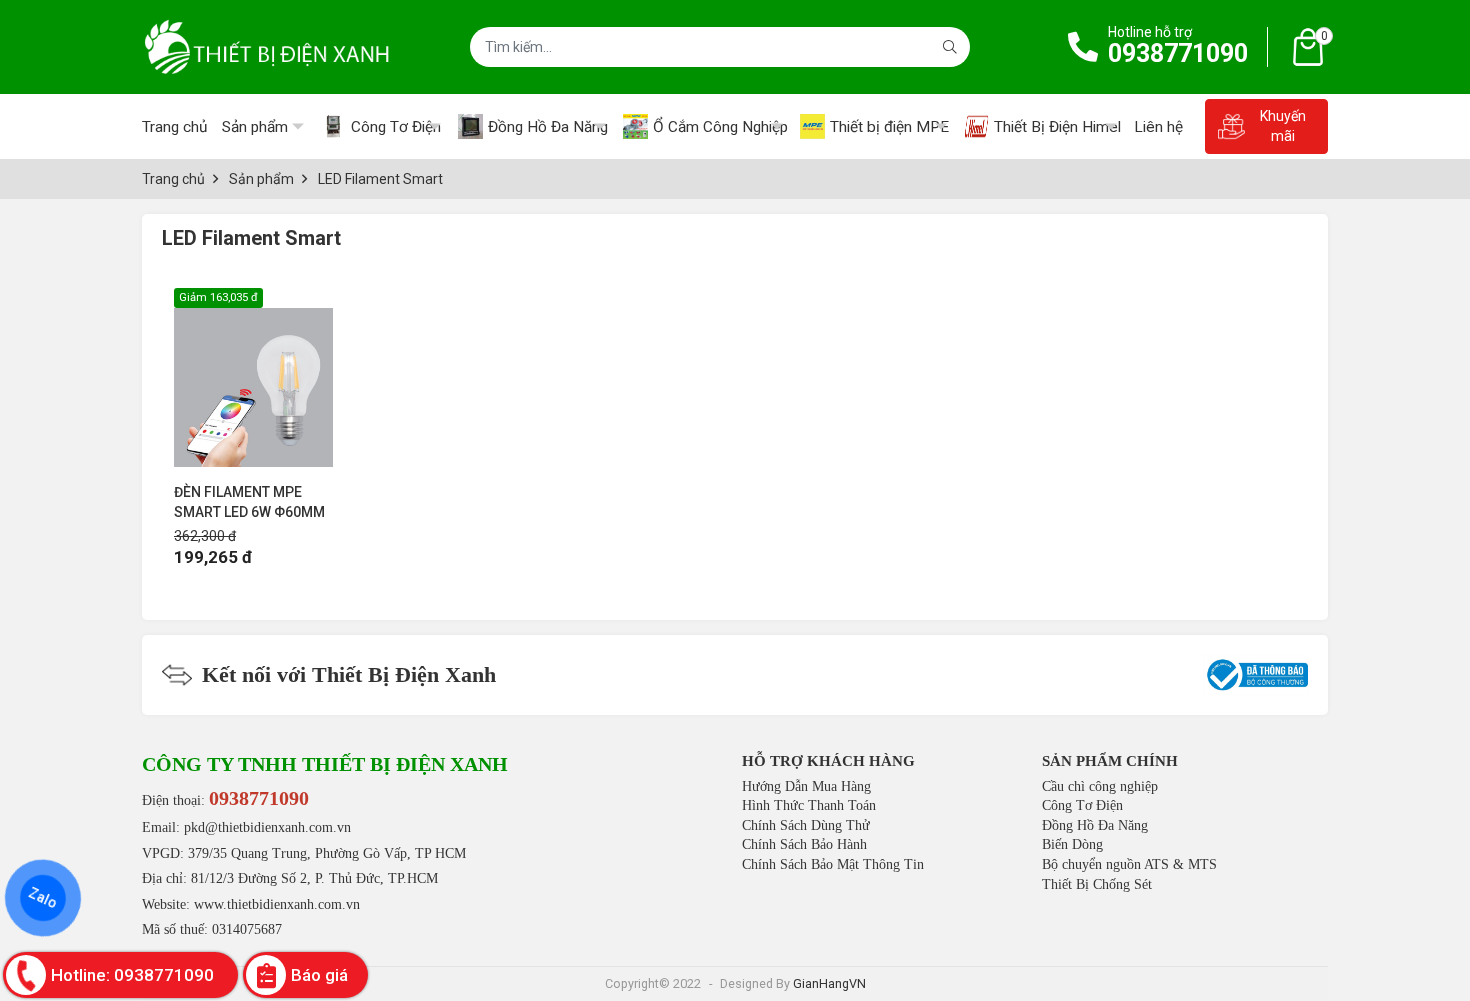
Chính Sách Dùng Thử (806, 825)
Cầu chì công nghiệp (1100, 786)
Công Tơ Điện (1082, 805)
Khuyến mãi (1283, 126)
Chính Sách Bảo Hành (804, 844)
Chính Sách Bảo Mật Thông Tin (833, 864)
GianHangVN (829, 983)
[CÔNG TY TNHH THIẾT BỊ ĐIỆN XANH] (267, 47)
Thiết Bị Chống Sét (1097, 884)
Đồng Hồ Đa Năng (1095, 825)
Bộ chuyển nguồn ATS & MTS (1129, 864)
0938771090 (1178, 53)
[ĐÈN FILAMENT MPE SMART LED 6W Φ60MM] (253, 377)
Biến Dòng (1072, 844)
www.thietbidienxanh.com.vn (277, 904)
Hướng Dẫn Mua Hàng (806, 786)
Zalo (43, 898)
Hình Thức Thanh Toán (809, 805)
